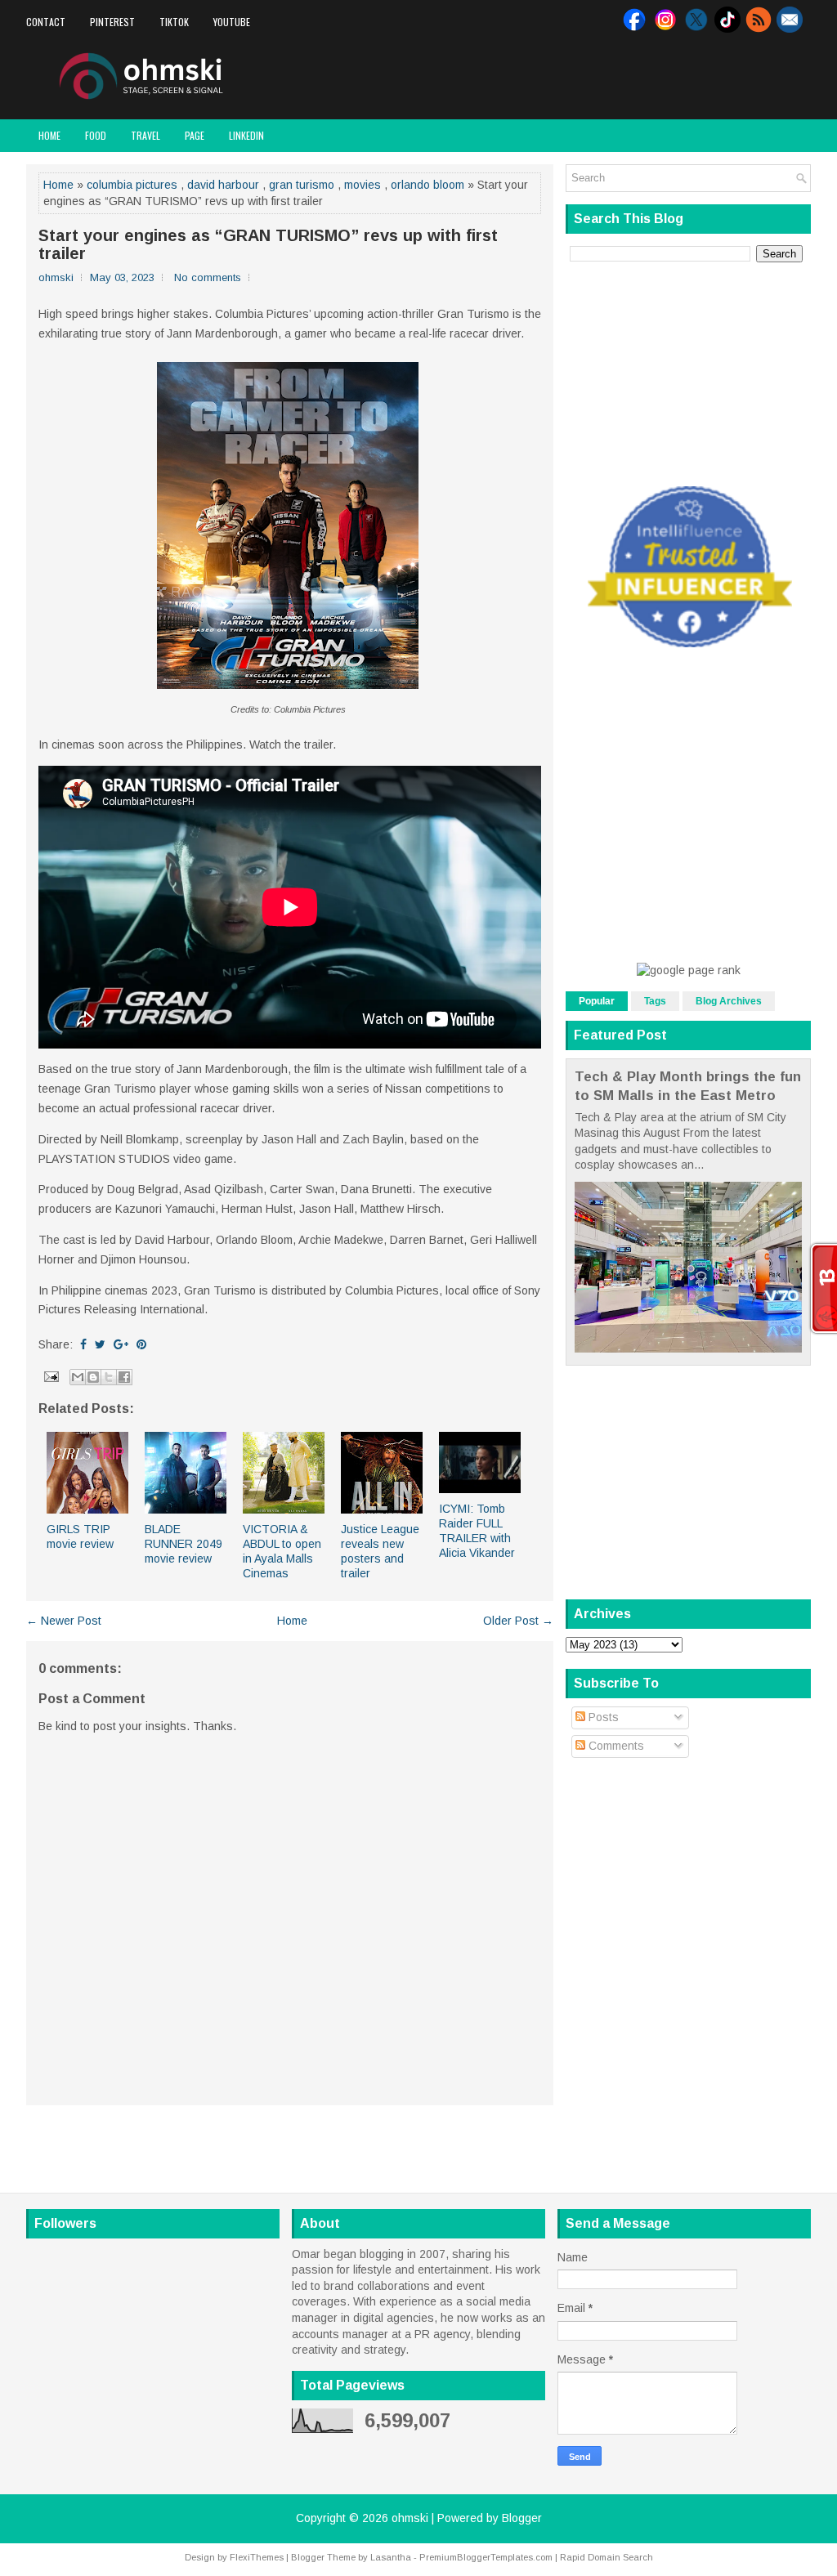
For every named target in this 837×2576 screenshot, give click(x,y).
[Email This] (78, 1377)
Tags (655, 1001)
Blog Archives (729, 1001)
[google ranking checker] (689, 970)
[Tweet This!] (100, 1344)
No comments (208, 277)
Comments (615, 1746)
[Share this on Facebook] (83, 1344)
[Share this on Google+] (121, 1344)
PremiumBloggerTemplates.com (486, 2557)
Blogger (522, 2518)
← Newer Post (64, 1621)
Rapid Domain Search (606, 2557)
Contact (46, 22)
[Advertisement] (620, 77)
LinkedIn (246, 135)
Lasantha (391, 2557)
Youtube (232, 22)
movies (363, 185)
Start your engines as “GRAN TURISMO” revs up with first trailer (268, 244)
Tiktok (174, 22)
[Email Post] (50, 1375)
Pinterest (112, 22)
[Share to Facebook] (124, 1377)
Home (49, 135)
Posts (602, 1717)
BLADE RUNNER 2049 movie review (184, 1544)
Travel (145, 135)
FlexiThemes (257, 2557)
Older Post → (518, 1621)
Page (195, 135)
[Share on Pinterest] (141, 1344)
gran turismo (302, 185)
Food (96, 135)
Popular (597, 1001)
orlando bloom (427, 185)
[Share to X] (109, 1377)
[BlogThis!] (93, 1377)
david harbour (223, 185)
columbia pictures (132, 185)
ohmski (410, 2518)
